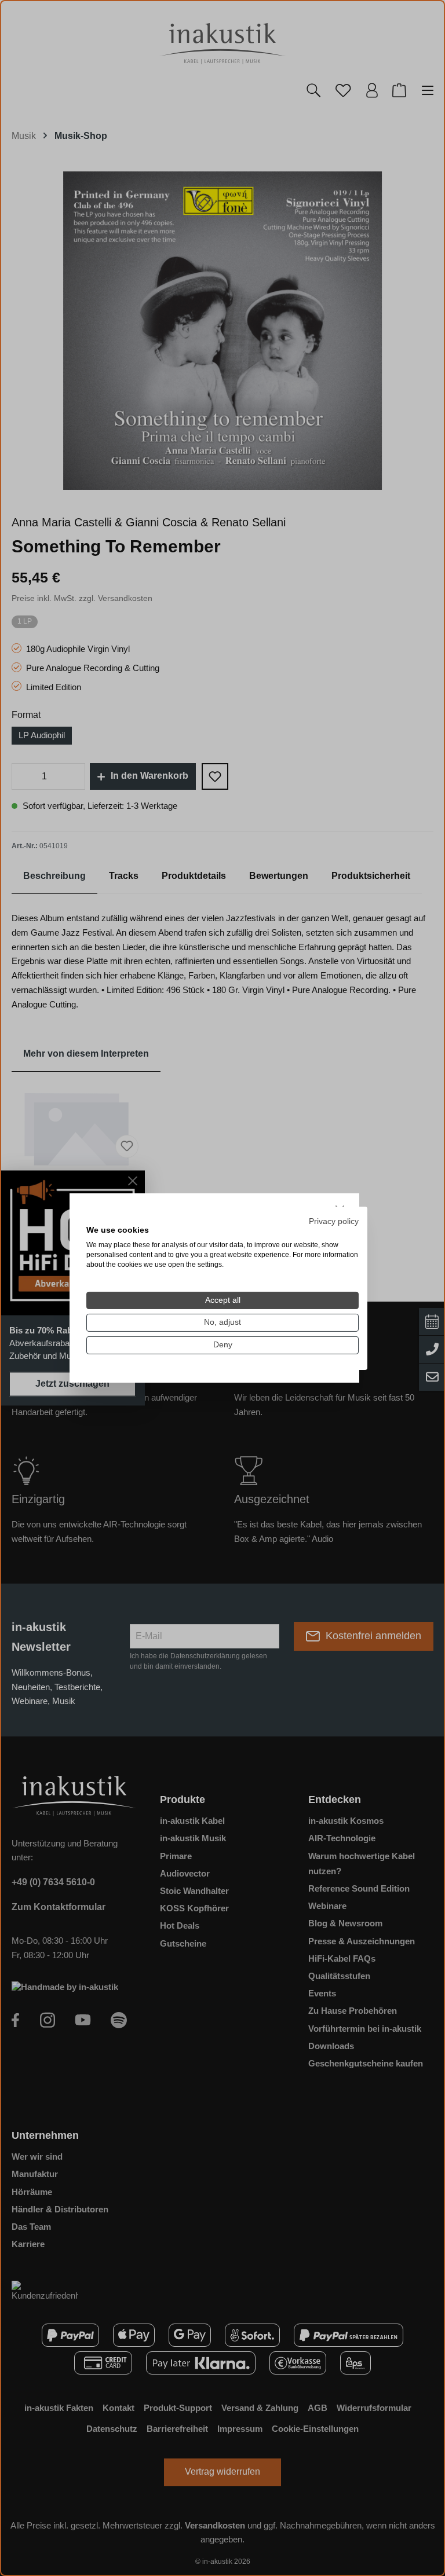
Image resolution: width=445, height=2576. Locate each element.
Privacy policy (334, 1221)
